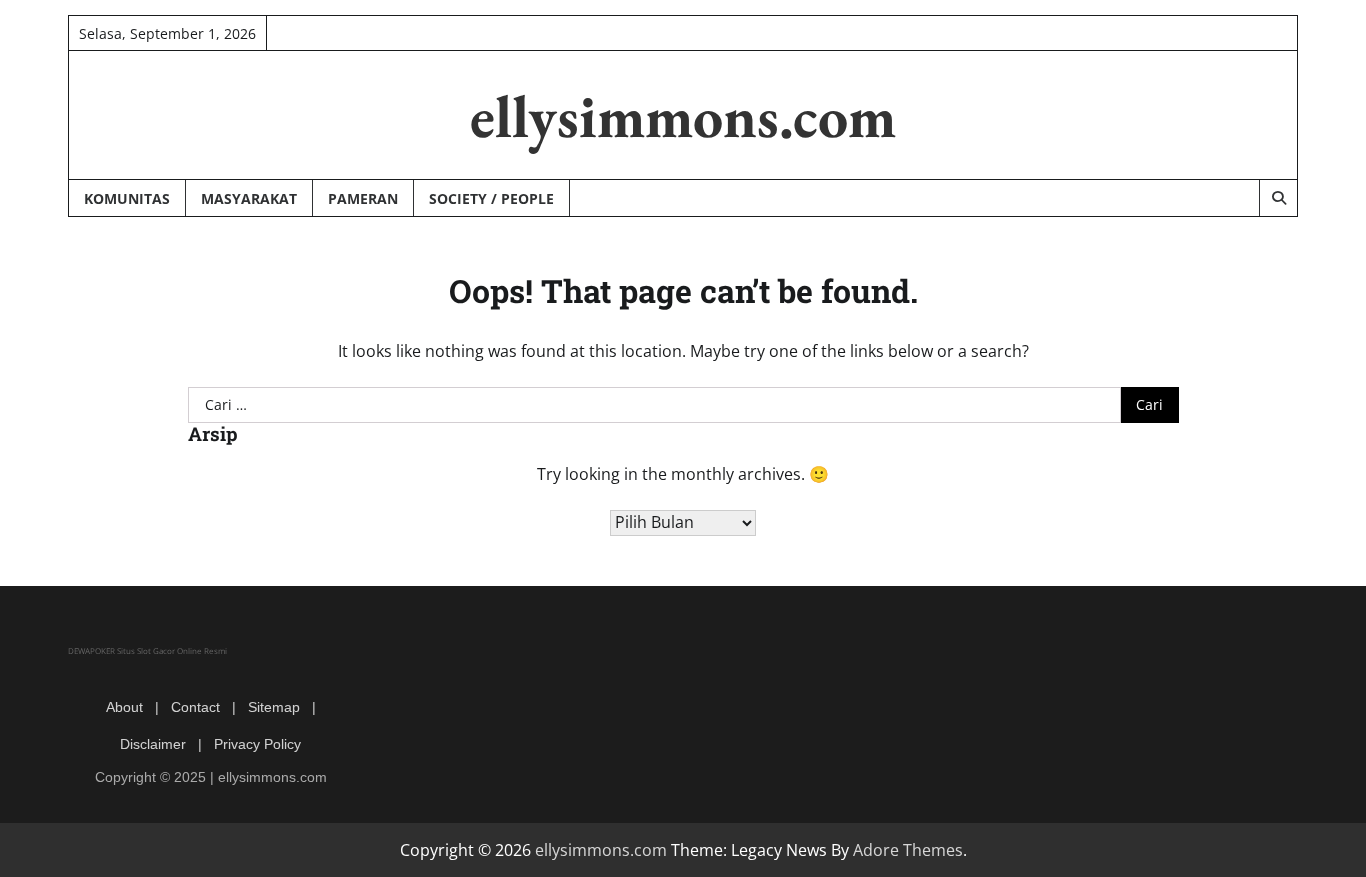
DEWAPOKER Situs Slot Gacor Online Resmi (147, 650)
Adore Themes (908, 850)
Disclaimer (153, 744)
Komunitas (127, 198)
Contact (195, 707)
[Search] (1278, 198)
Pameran (363, 198)
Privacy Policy (257, 744)
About (124, 707)
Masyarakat (249, 198)
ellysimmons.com (683, 116)
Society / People (491, 198)
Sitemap (274, 707)
